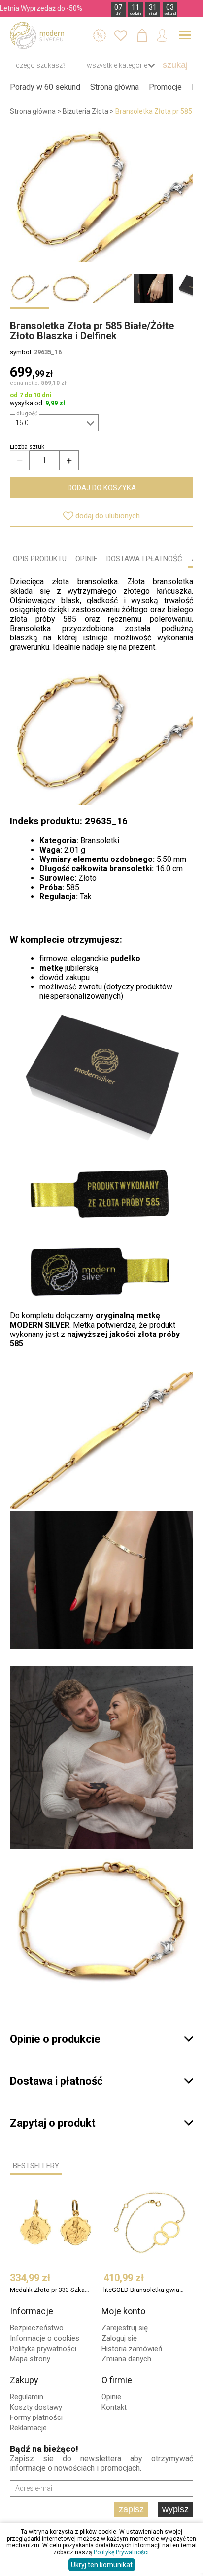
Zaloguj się (119, 2338)
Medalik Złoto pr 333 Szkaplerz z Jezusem (51, 2290)
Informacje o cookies (45, 2338)
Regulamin (27, 2397)
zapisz (131, 2509)
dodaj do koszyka (102, 488)
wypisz (175, 2509)
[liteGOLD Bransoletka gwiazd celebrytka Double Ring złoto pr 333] (149, 2223)
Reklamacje (28, 2428)
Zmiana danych (126, 2359)
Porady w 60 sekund (45, 87)
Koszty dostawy (36, 2407)
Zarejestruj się (125, 2328)
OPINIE (86, 559)
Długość (27, 413)
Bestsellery (36, 2166)
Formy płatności (36, 2417)
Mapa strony (30, 2359)
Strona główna (115, 87)
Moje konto (123, 2311)
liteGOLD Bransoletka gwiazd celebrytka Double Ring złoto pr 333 (145, 2290)
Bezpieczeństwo (37, 2328)
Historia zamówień (132, 2349)
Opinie (111, 2397)
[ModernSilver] (37, 35)
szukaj (175, 65)
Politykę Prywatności (121, 2552)
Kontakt (114, 2407)
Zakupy (24, 2380)
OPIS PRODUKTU (40, 559)
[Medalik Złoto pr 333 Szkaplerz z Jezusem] (56, 2223)
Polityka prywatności (43, 2349)
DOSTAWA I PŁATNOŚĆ (144, 559)
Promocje (165, 87)
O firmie (117, 2380)
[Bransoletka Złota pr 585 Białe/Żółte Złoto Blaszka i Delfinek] (101, 194)
